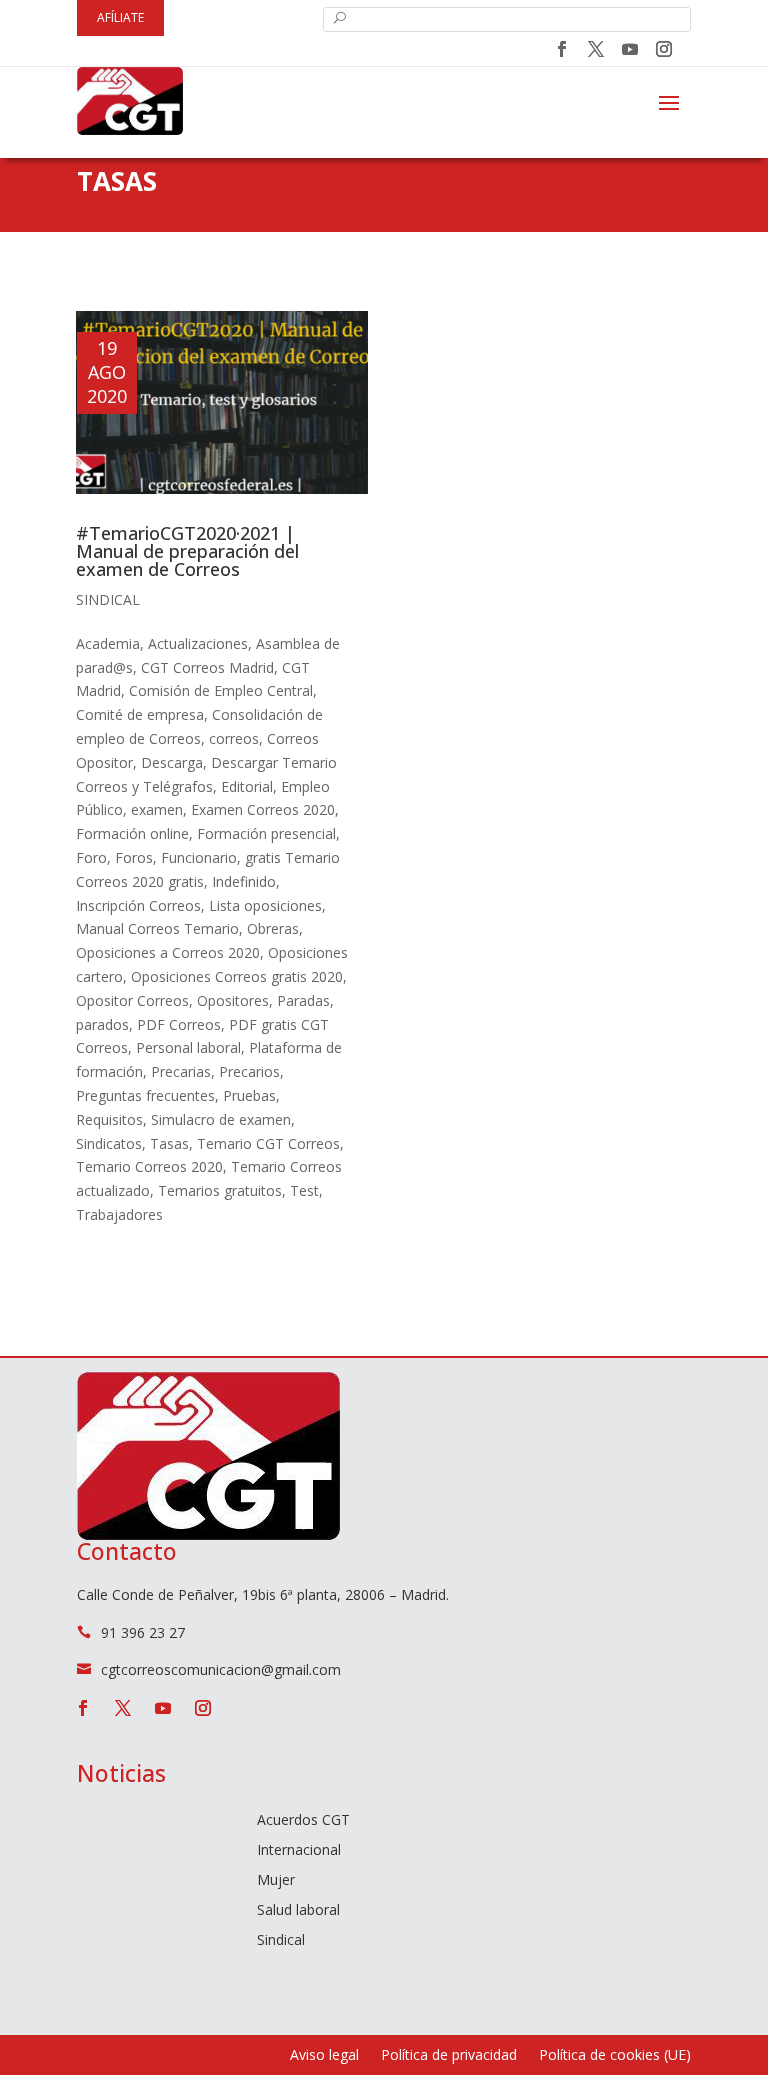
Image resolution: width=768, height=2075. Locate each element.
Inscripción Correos (138, 905)
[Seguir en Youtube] (630, 49)
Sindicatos (109, 1143)
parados (102, 1024)
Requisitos (109, 1119)
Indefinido (244, 881)
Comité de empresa (140, 714)
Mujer (276, 1881)
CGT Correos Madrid (207, 667)
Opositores (233, 1000)
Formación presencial (266, 833)
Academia (108, 643)
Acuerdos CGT (303, 1821)
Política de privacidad (449, 2056)
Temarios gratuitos (220, 1190)
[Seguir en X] (596, 49)
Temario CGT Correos (268, 1143)
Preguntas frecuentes (145, 1095)
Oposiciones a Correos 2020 (168, 952)
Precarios (249, 1071)
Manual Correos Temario (157, 928)
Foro (91, 857)
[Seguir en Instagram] (664, 49)
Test (304, 1190)
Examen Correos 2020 (263, 809)
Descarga (172, 762)
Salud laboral (298, 1911)
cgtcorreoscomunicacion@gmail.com (221, 1669)
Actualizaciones (198, 643)
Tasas (169, 1143)
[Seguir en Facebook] (562, 49)
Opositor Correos (132, 1000)
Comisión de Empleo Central (221, 690)
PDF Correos (179, 1024)
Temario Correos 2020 (149, 1166)
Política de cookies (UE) (615, 2056)
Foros (134, 857)
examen (157, 809)
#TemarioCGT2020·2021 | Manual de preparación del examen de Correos (187, 551)
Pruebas (249, 1095)
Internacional (299, 1851)
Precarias (181, 1071)
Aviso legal (324, 2056)
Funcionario (199, 857)
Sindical (108, 599)
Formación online (132, 833)
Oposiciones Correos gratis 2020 (237, 976)
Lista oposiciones (265, 905)
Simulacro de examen (221, 1119)
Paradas (303, 1000)
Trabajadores (119, 1214)
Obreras (273, 928)
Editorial (247, 786)
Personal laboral (188, 1047)
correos (234, 738)
